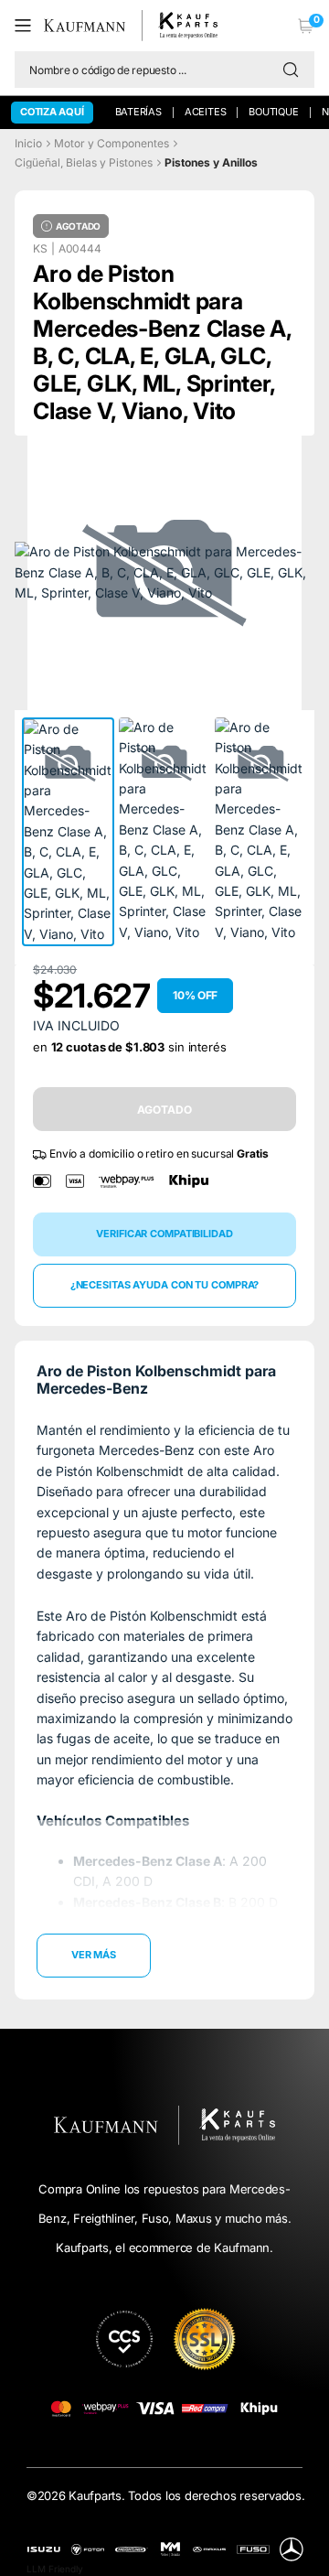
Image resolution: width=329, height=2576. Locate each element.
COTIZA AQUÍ (52, 112)
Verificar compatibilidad (164, 1234)
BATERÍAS (138, 112)
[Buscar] (295, 70)
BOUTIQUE (273, 112)
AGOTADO (164, 1110)
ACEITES (205, 112)
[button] (29, 26)
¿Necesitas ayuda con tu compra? (165, 1285)
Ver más (94, 1955)
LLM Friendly (55, 2569)
